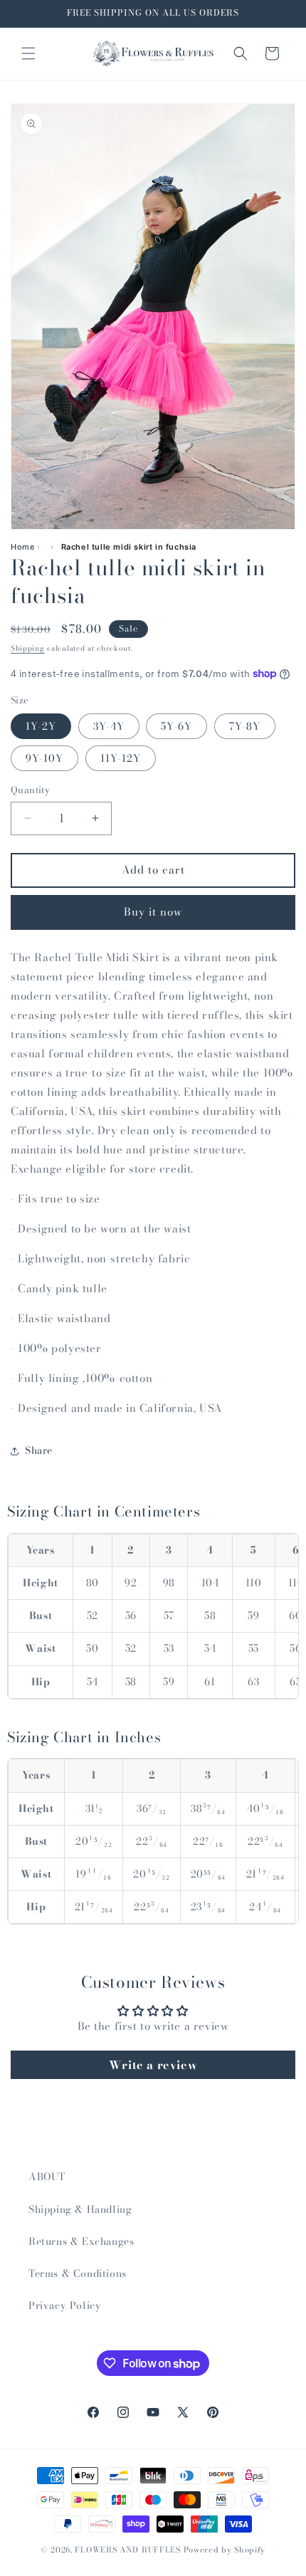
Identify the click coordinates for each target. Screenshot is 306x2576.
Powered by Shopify (225, 2550)
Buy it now (153, 912)
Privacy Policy (65, 2305)
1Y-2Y (41, 726)
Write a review (153, 2065)
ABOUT (47, 2177)
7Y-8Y (245, 726)
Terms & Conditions (78, 2273)
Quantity (30, 790)
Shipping (28, 648)
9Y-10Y (44, 758)
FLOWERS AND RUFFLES (127, 2550)
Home (22, 547)
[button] (28, 53)
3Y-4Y (109, 726)
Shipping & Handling (80, 2209)
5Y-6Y (176, 726)
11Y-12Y (121, 758)
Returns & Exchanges (81, 2241)
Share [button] (39, 1450)
